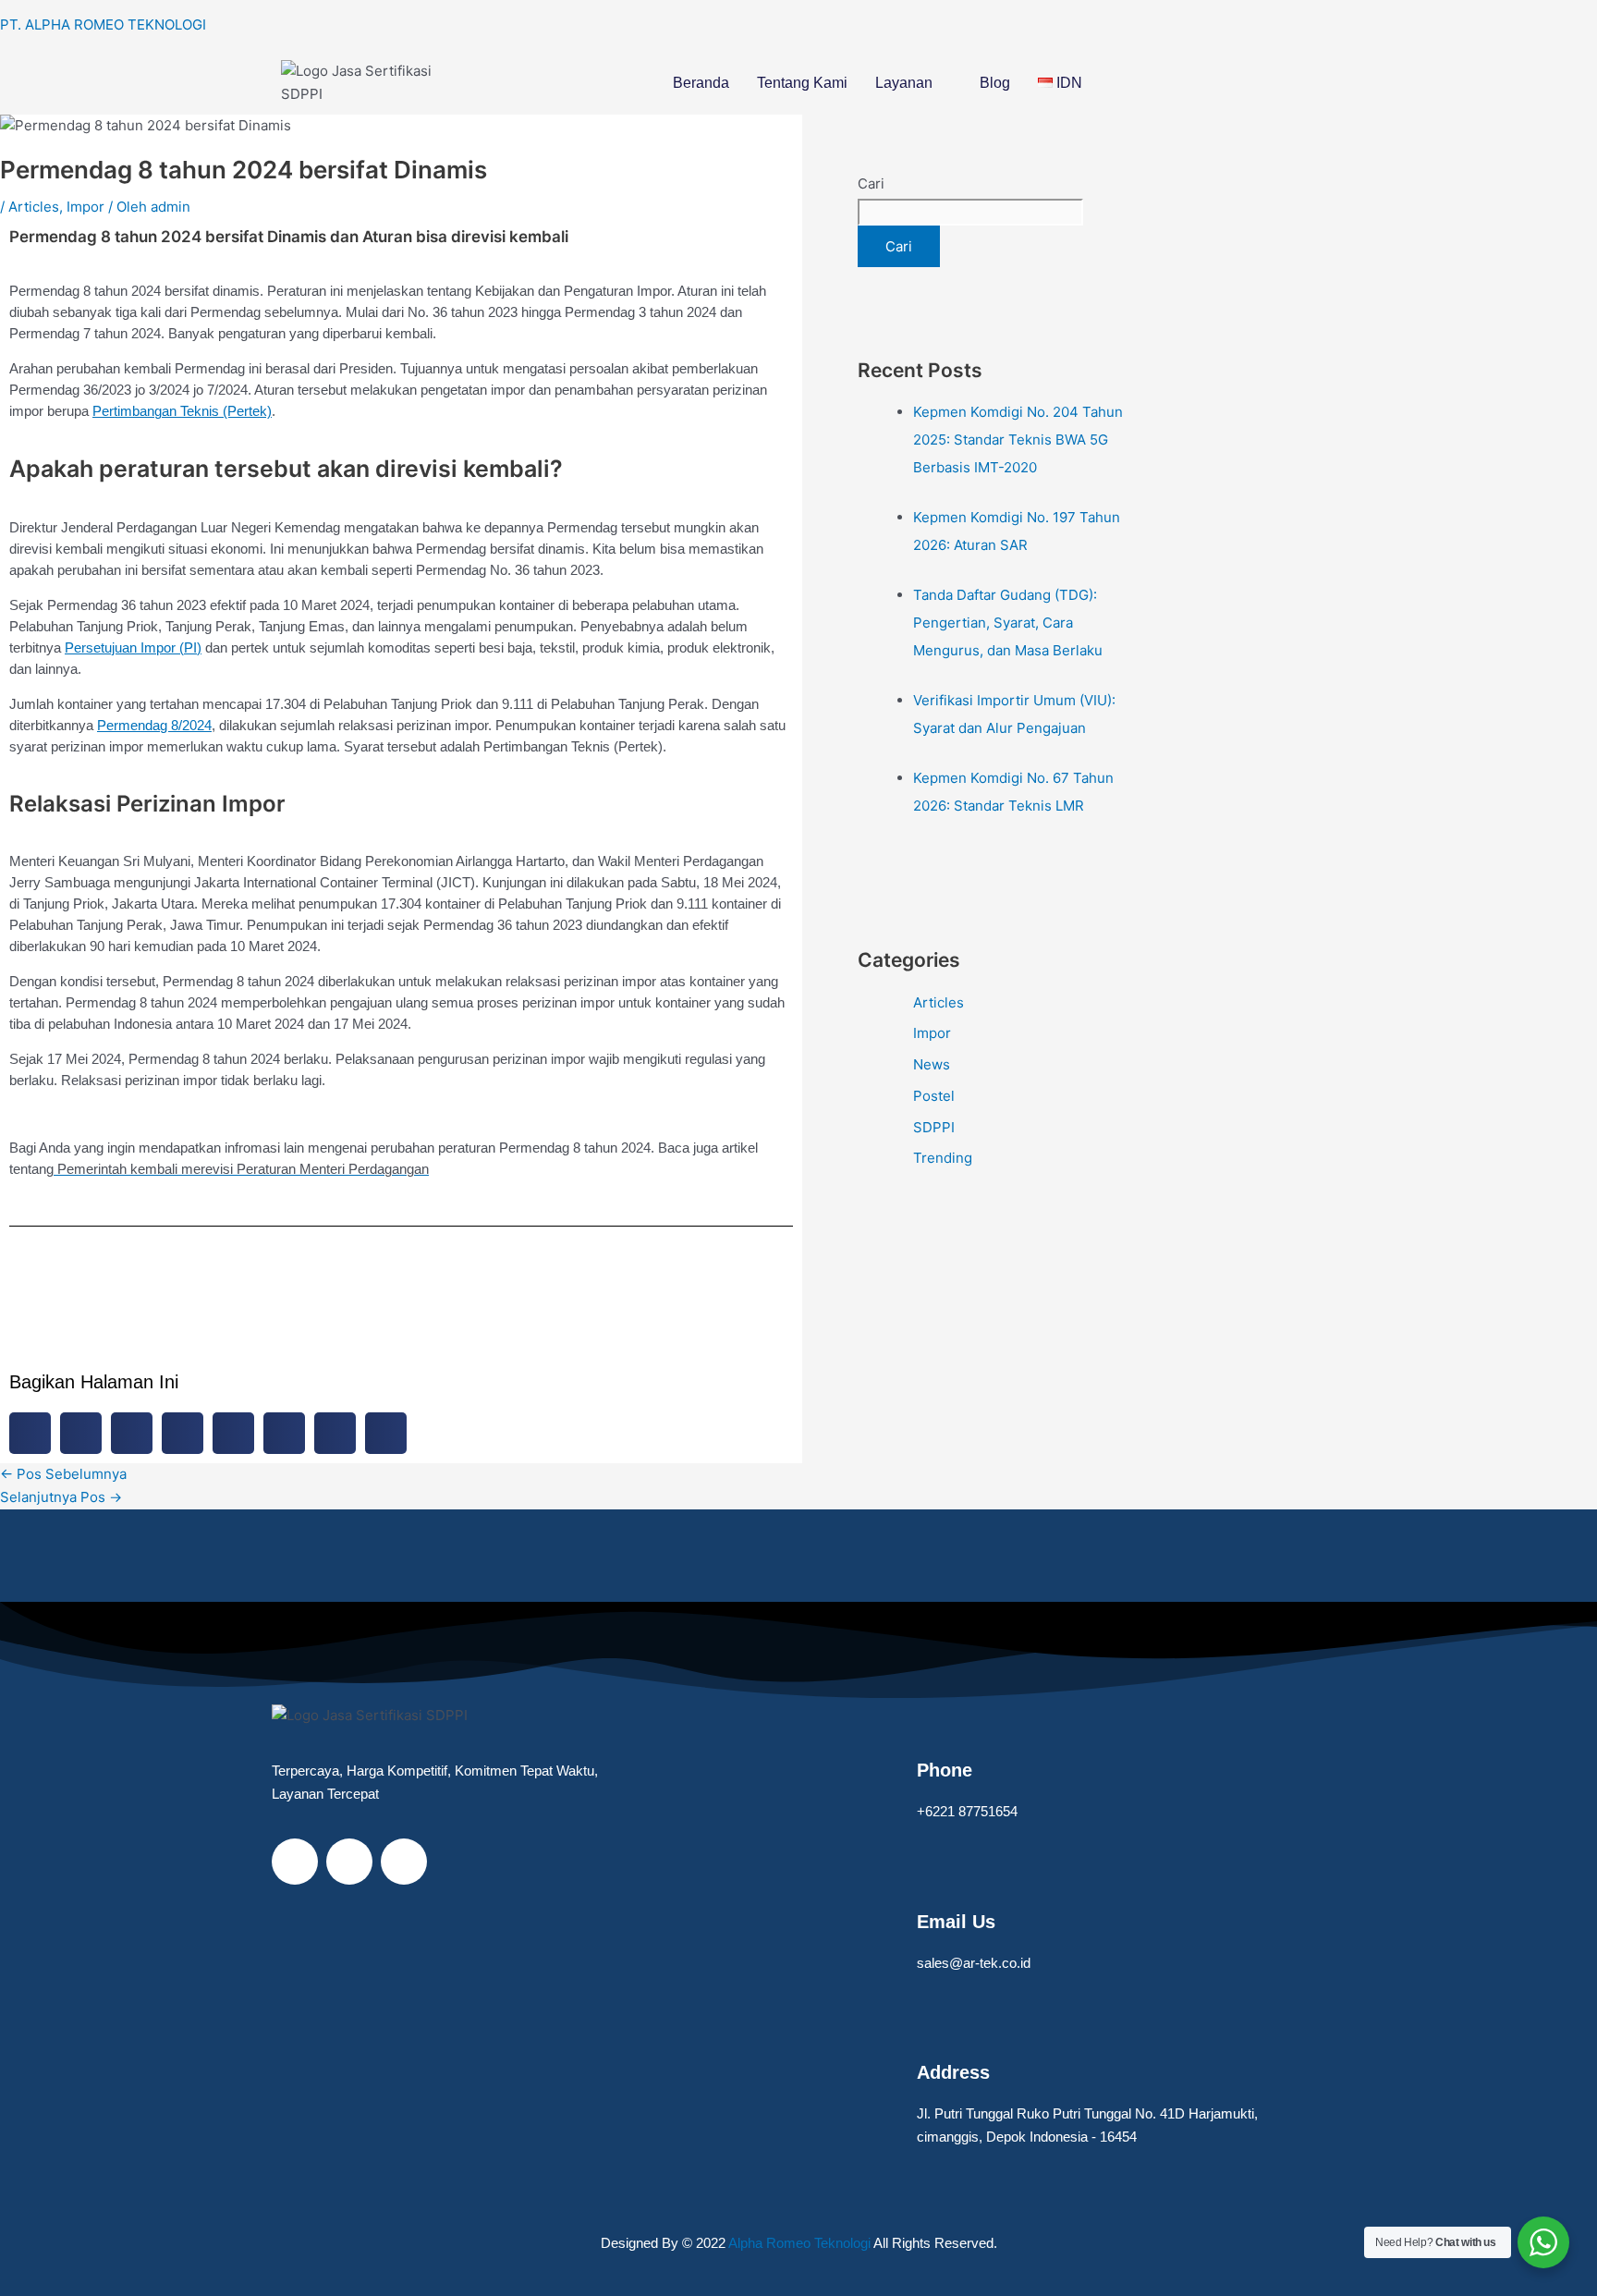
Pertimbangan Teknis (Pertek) (182, 411)
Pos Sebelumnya (63, 1474)
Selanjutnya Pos (61, 1497)
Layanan (904, 83)
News (932, 1064)
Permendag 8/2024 (154, 725)
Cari (871, 183)
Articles (34, 207)
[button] (914, 83)
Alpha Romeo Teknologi (801, 2243)
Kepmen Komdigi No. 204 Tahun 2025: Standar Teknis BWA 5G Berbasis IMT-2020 (1018, 440)
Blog (995, 83)
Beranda (701, 83)
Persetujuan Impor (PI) (133, 647)
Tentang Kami (802, 83)
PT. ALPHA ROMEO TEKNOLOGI (103, 24)
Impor (85, 207)
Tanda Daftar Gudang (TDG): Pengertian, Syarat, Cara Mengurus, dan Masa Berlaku (1008, 623)
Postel (934, 1096)
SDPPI (934, 1127)
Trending (943, 1158)
